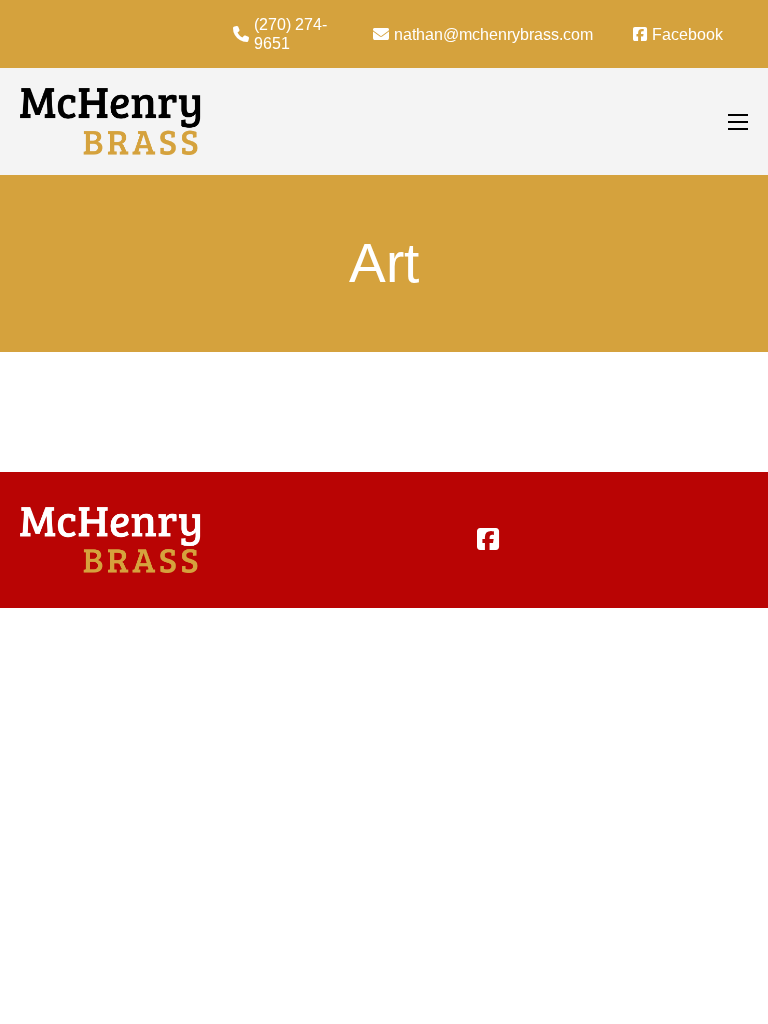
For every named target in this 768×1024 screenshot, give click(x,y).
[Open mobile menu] (738, 122)
